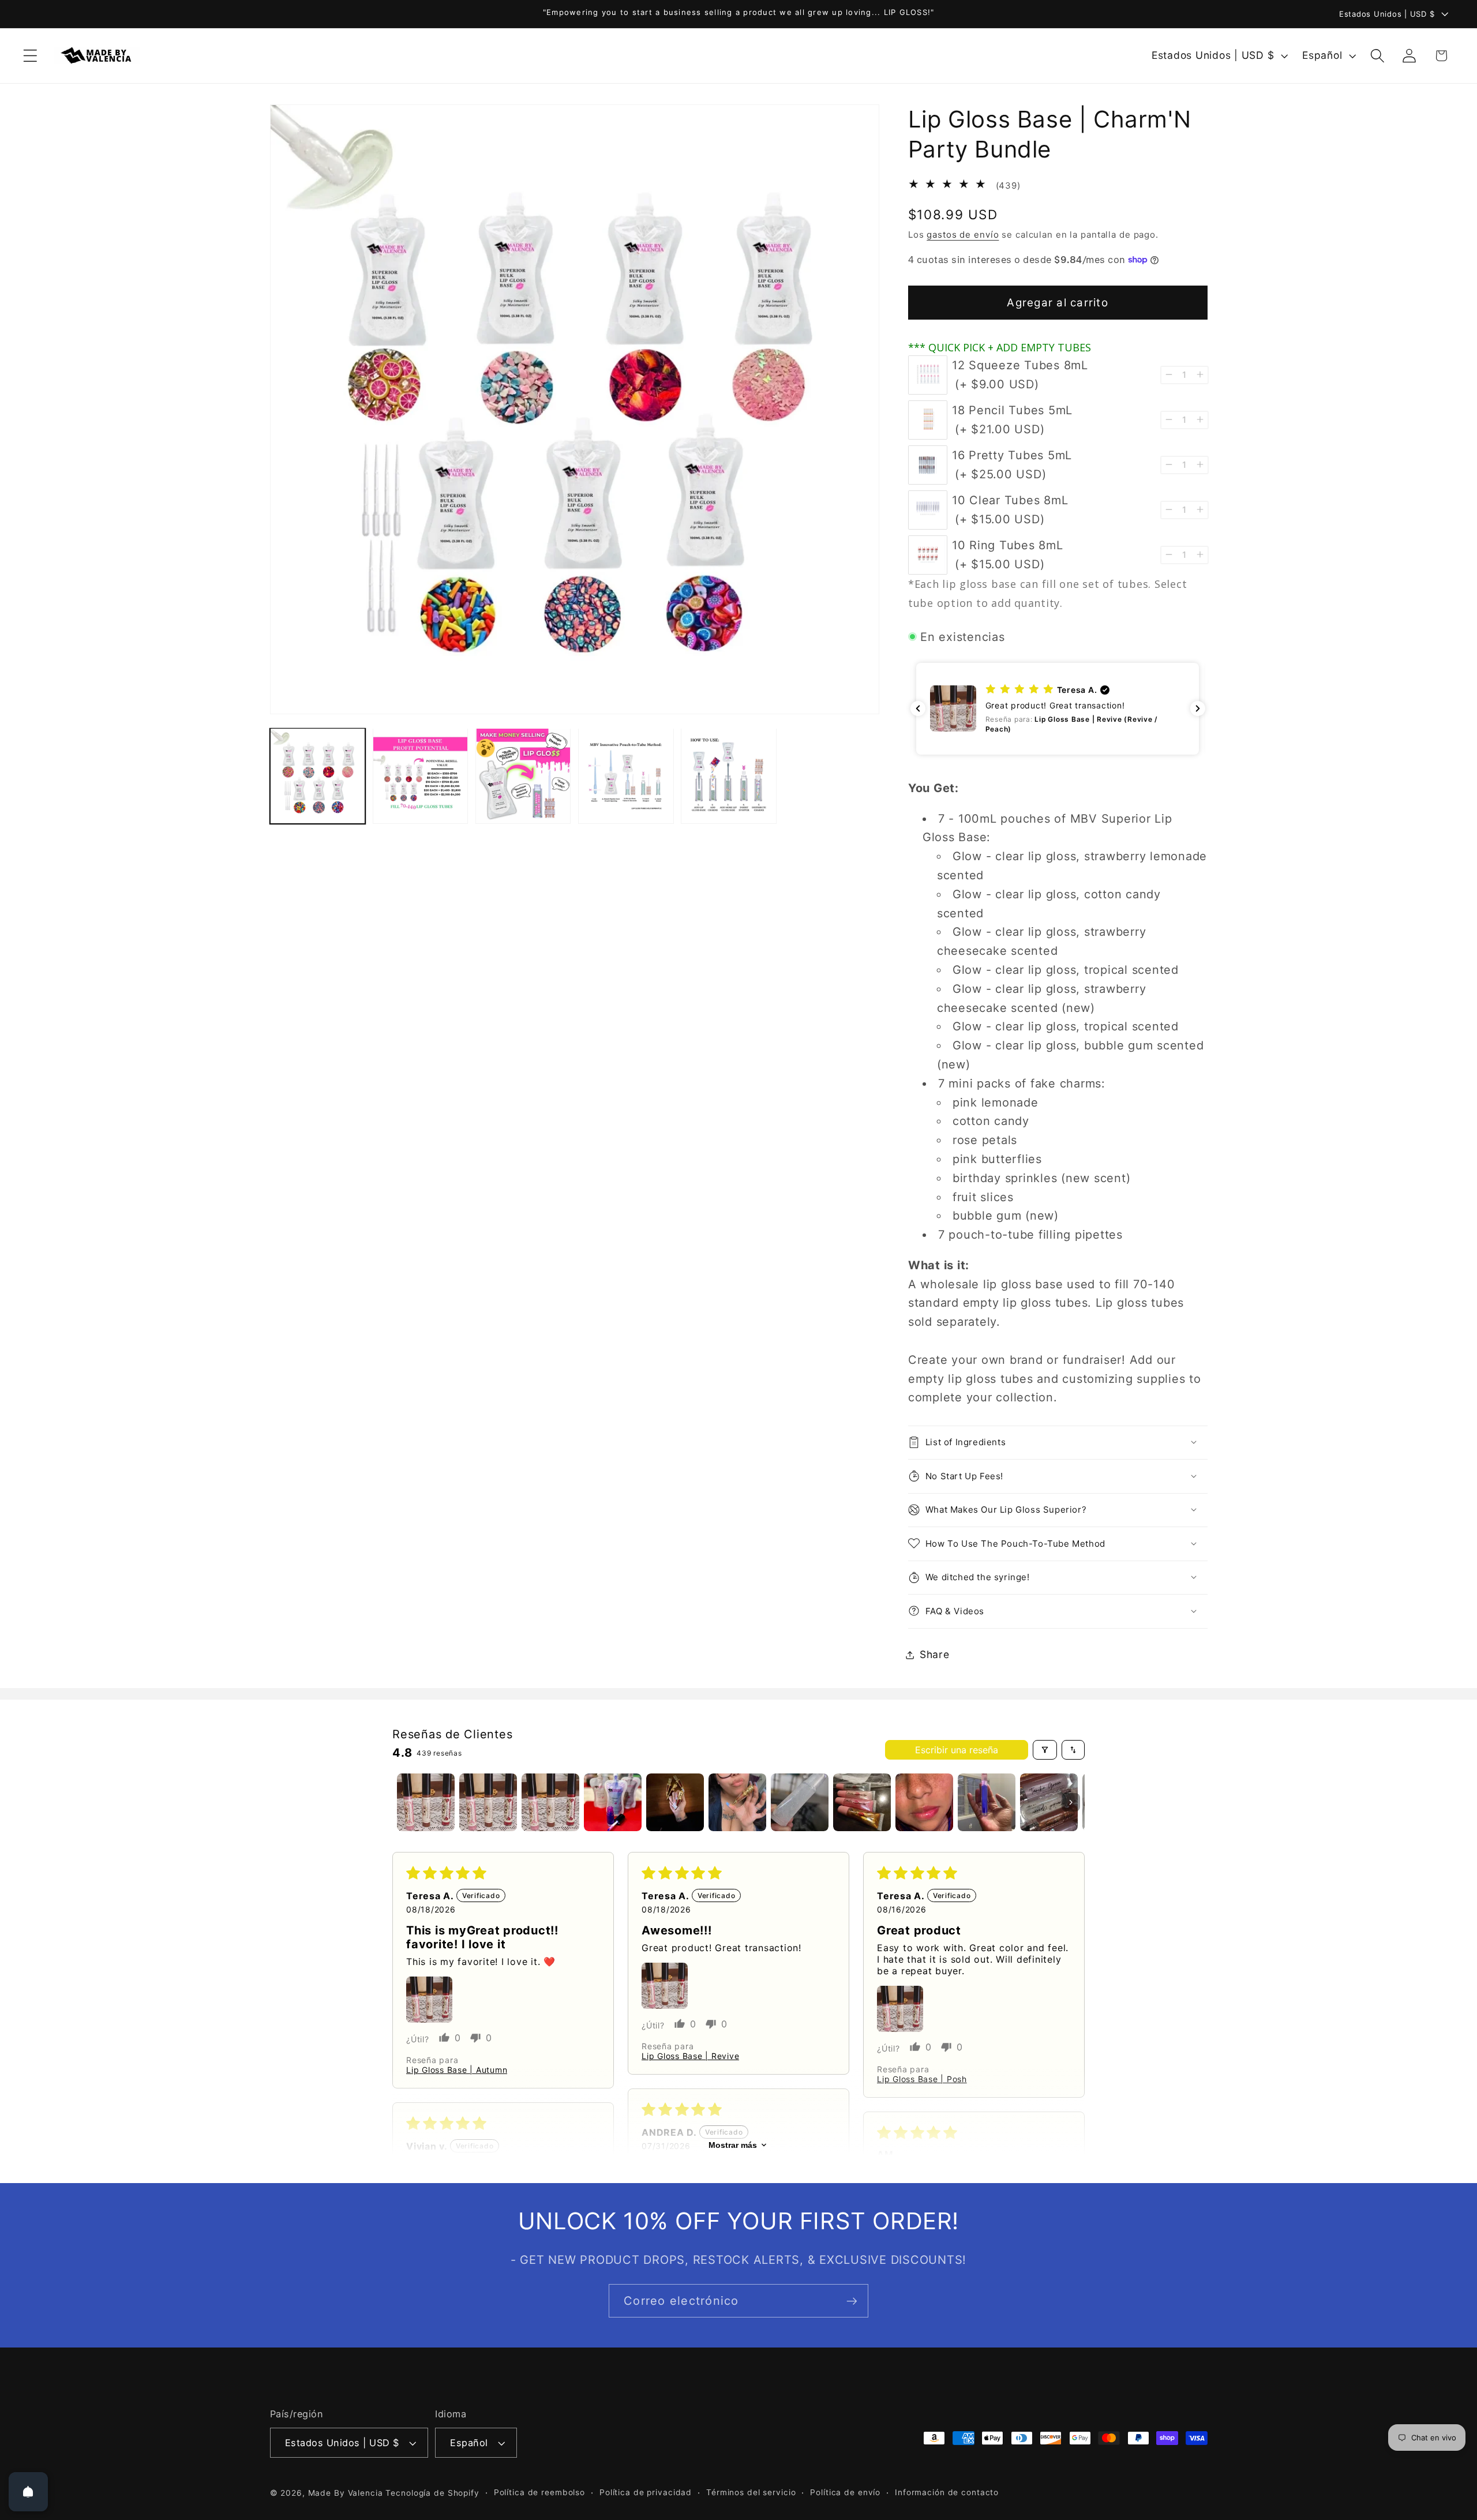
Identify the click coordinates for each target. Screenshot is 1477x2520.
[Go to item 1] (426, 1802)
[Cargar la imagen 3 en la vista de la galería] (523, 776)
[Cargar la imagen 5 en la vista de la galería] (729, 776)
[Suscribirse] (852, 2301)
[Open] (28, 2492)
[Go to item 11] (1049, 1802)
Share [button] (935, 1654)
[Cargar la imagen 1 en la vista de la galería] (318, 776)
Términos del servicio (751, 2492)
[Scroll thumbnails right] (1071, 1802)
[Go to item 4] (613, 1802)
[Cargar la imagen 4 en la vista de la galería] (626, 776)
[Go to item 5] (675, 1802)
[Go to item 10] (987, 1802)
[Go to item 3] (550, 1802)
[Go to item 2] (488, 1802)
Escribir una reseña (957, 1750)
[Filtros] (1045, 1750)
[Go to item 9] (924, 1802)
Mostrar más (733, 2145)
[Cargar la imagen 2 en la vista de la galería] (421, 776)
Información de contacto (947, 2492)
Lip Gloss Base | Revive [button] (690, 2056)
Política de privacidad (646, 2492)
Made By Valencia (347, 2493)
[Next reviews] (1198, 708)
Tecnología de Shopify (432, 2493)
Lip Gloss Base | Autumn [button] (457, 2070)
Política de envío (845, 2492)
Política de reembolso (539, 2492)
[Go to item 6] (737, 1802)
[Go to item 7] (800, 1802)
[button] (30, 56)
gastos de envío (963, 234)
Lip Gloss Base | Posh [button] (922, 2079)
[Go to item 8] (862, 1802)
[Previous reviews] (918, 708)
